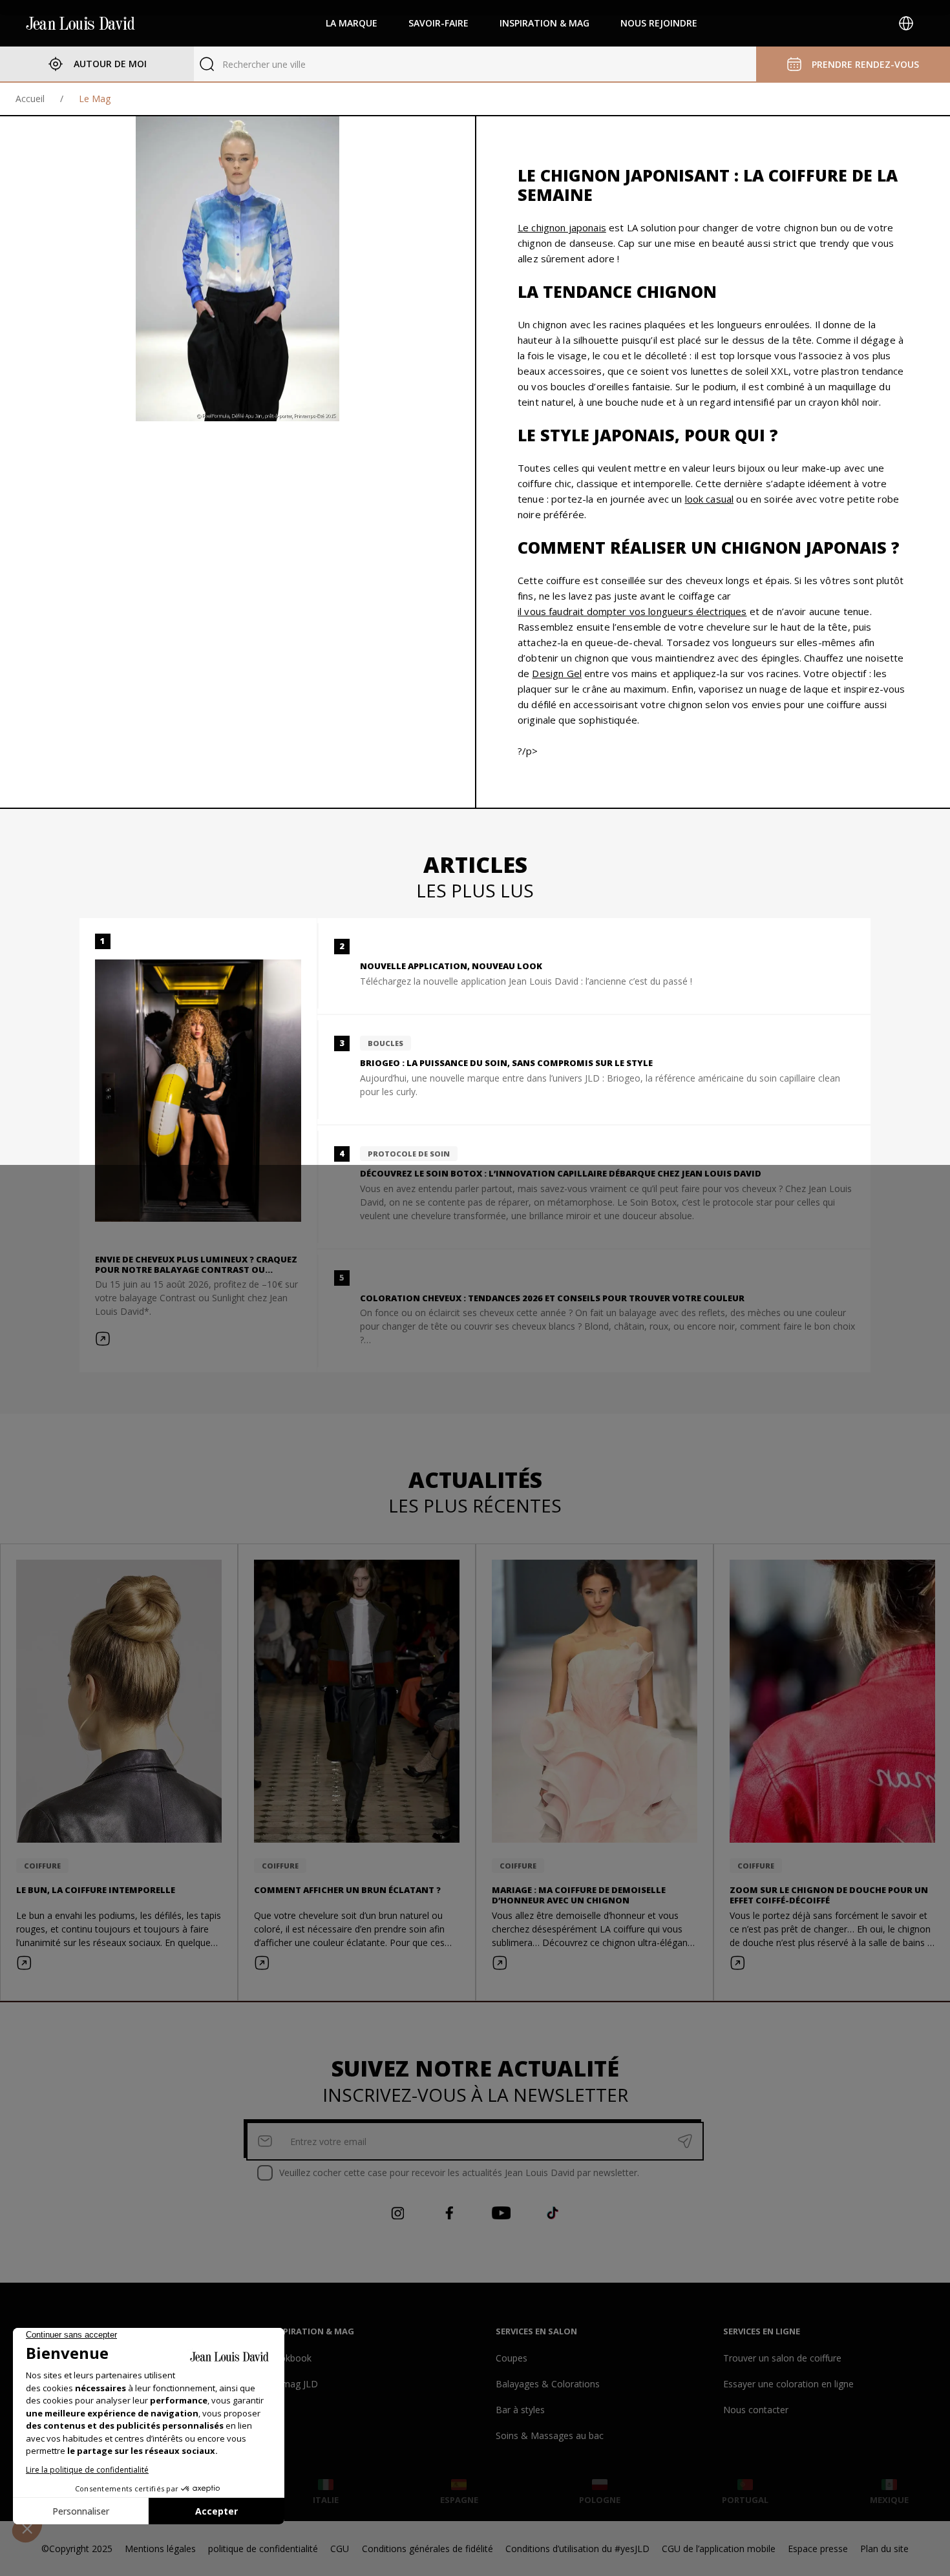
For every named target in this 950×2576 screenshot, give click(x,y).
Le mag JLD (293, 2384)
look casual (710, 499)
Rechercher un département (281, 64)
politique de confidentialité (263, 2549)
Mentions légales (160, 2549)
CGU (340, 2549)
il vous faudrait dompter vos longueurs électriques (632, 611)
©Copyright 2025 (77, 2549)
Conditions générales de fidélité (428, 2549)
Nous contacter (756, 2410)
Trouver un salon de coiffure (782, 2358)
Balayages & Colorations (548, 2384)
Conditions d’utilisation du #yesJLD (577, 2549)
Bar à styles (520, 2410)
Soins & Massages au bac (550, 2435)
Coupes (512, 2358)
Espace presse (818, 2549)
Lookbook (290, 2358)
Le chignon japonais (562, 227)
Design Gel (557, 673)
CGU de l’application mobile (719, 2549)
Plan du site (884, 2549)
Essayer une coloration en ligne (788, 2384)
